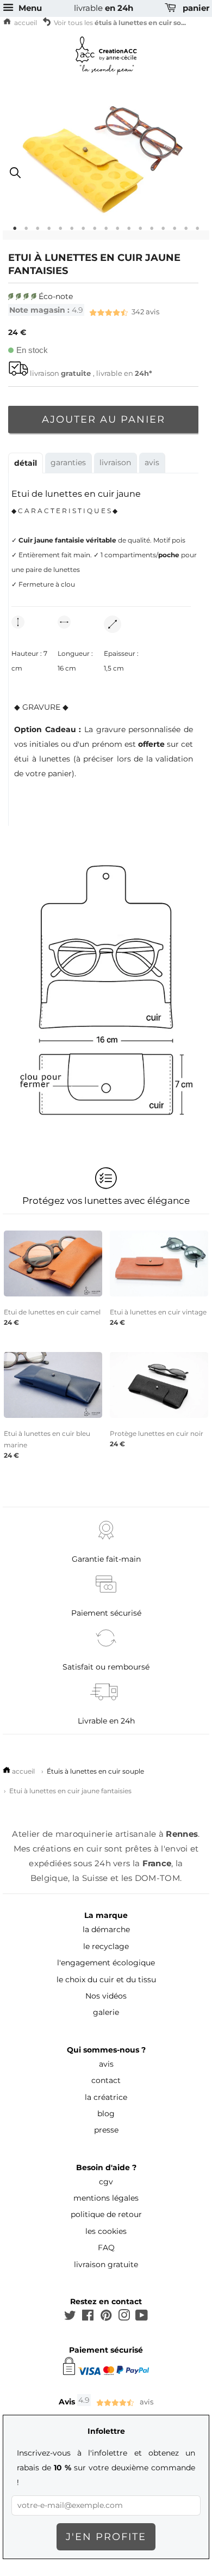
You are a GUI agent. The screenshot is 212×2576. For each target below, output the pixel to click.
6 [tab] (72, 232)
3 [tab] (38, 232)
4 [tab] (49, 232)
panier (195, 8)
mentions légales (106, 2198)
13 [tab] (152, 232)
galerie (106, 2012)
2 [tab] (26, 232)
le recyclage (106, 1946)
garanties (68, 462)
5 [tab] (61, 232)
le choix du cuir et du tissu (106, 1980)
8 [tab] (95, 232)
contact (106, 2080)
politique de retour (106, 2214)
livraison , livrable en (91, 373)
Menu (29, 8)
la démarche (106, 1929)
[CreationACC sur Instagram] (124, 2317)
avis (84, 312)
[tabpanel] (106, 171)
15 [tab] (175, 232)
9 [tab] (106, 232)
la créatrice (106, 2097)
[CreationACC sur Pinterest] (106, 2317)
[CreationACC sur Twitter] (70, 2317)
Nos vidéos (106, 1996)
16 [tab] (186, 232)
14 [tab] (163, 232)
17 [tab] (198, 232)
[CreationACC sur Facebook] (88, 2317)
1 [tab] (15, 232)
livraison (115, 462)
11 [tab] (129, 232)
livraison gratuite (106, 2264)
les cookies (106, 2231)
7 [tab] (83, 232)
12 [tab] (141, 232)
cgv (106, 2182)
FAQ (106, 2248)
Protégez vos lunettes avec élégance (106, 1201)
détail (26, 463)
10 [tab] (118, 232)
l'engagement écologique (106, 1963)
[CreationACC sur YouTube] (142, 2317)
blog (106, 2114)
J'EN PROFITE (106, 2537)
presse (106, 2130)
